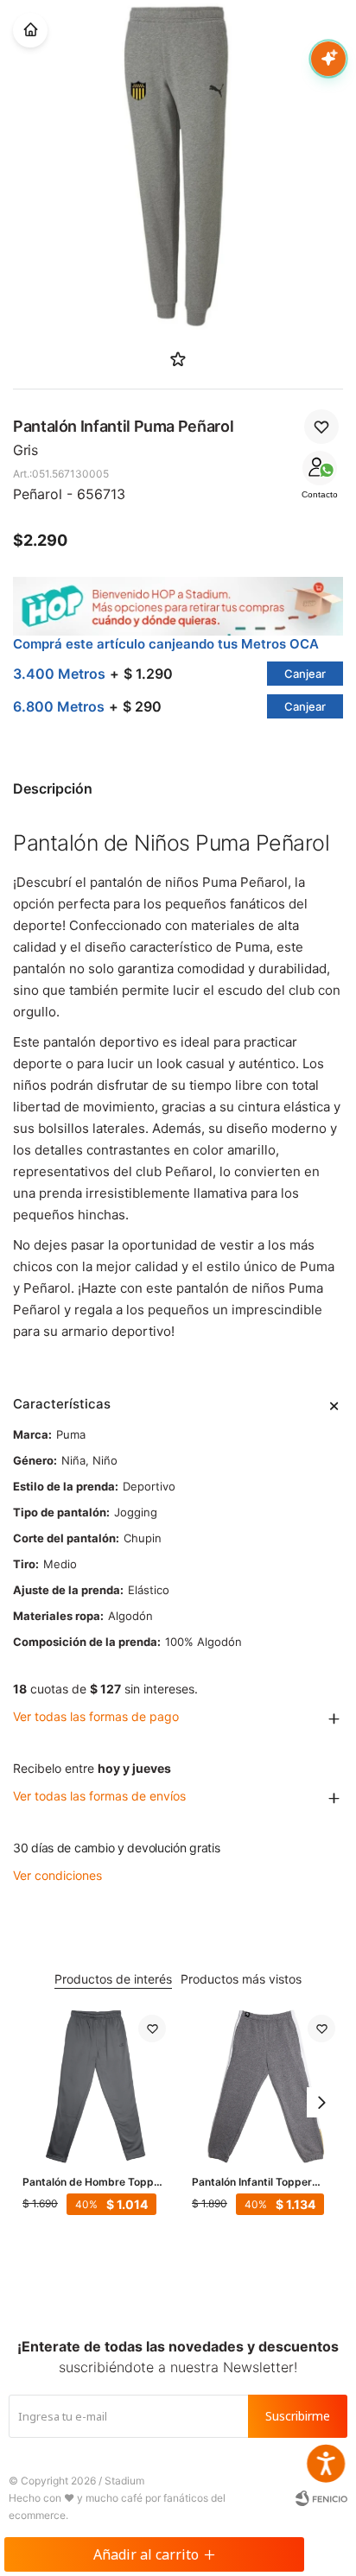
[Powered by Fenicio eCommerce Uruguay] (321, 2498)
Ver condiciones (57, 1875)
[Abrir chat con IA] (328, 59)
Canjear (305, 674)
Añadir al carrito (146, 2554)
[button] (321, 2103)
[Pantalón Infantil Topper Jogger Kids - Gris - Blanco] (264, 2086)
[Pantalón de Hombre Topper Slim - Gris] (94, 2086)
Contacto (320, 494)
